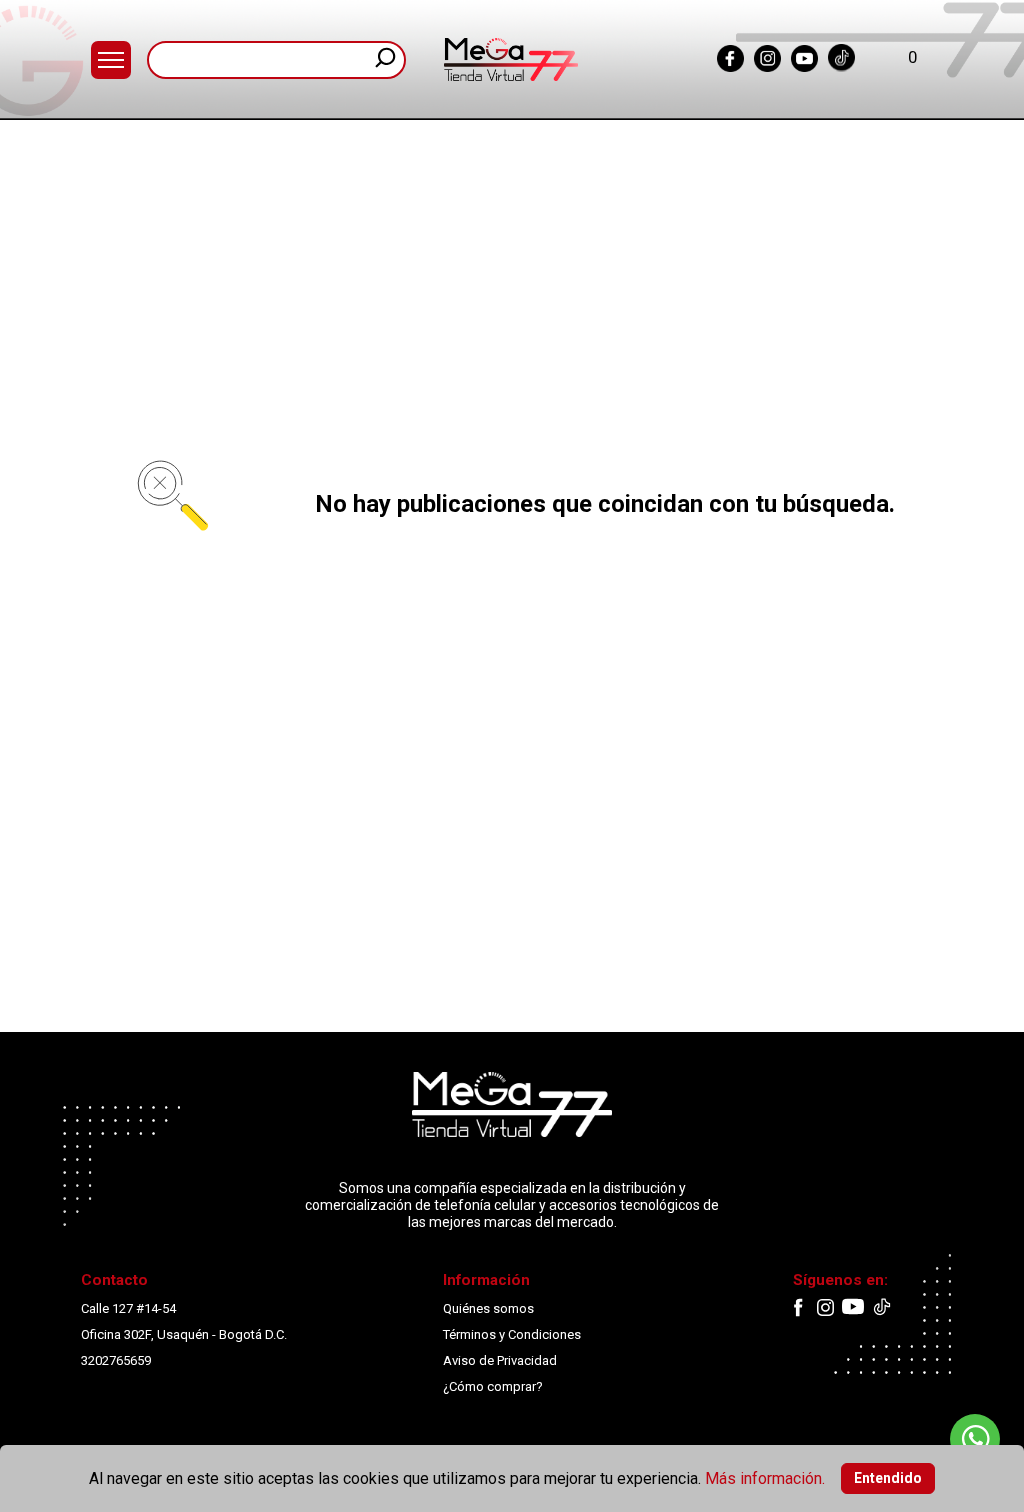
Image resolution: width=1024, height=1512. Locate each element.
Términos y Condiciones (512, 1334)
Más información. (765, 1478)
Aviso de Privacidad (500, 1360)
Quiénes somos (488, 1308)
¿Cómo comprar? (493, 1386)
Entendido (888, 1478)
